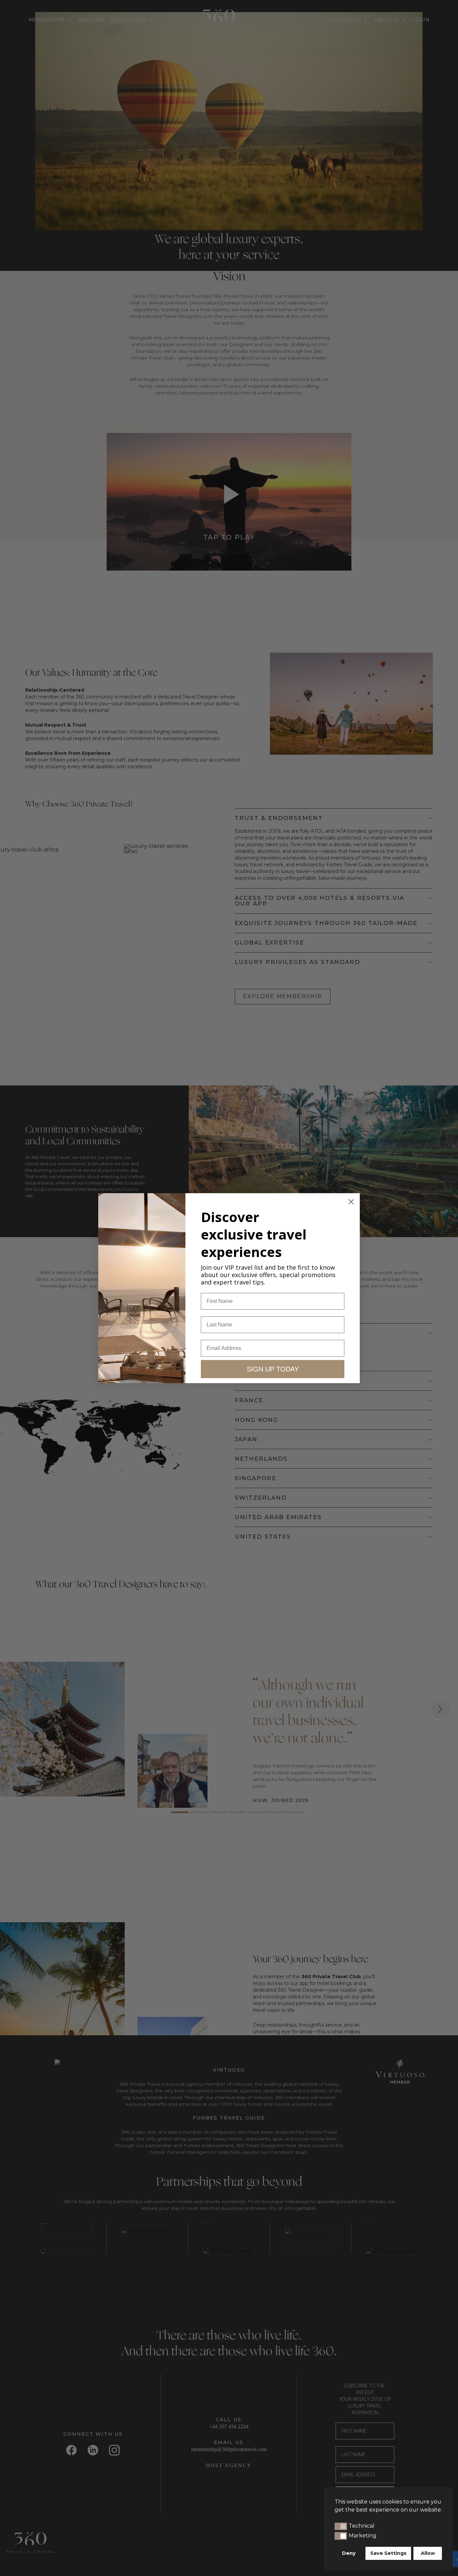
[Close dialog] (351, 1202)
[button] (341, 2526)
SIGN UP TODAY (273, 1369)
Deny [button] (349, 2553)
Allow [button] (428, 2553)
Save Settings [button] (388, 2553)
